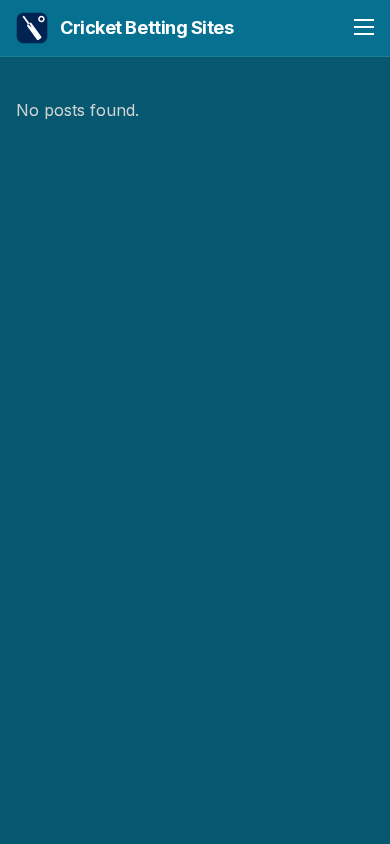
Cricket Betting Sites (147, 27)
